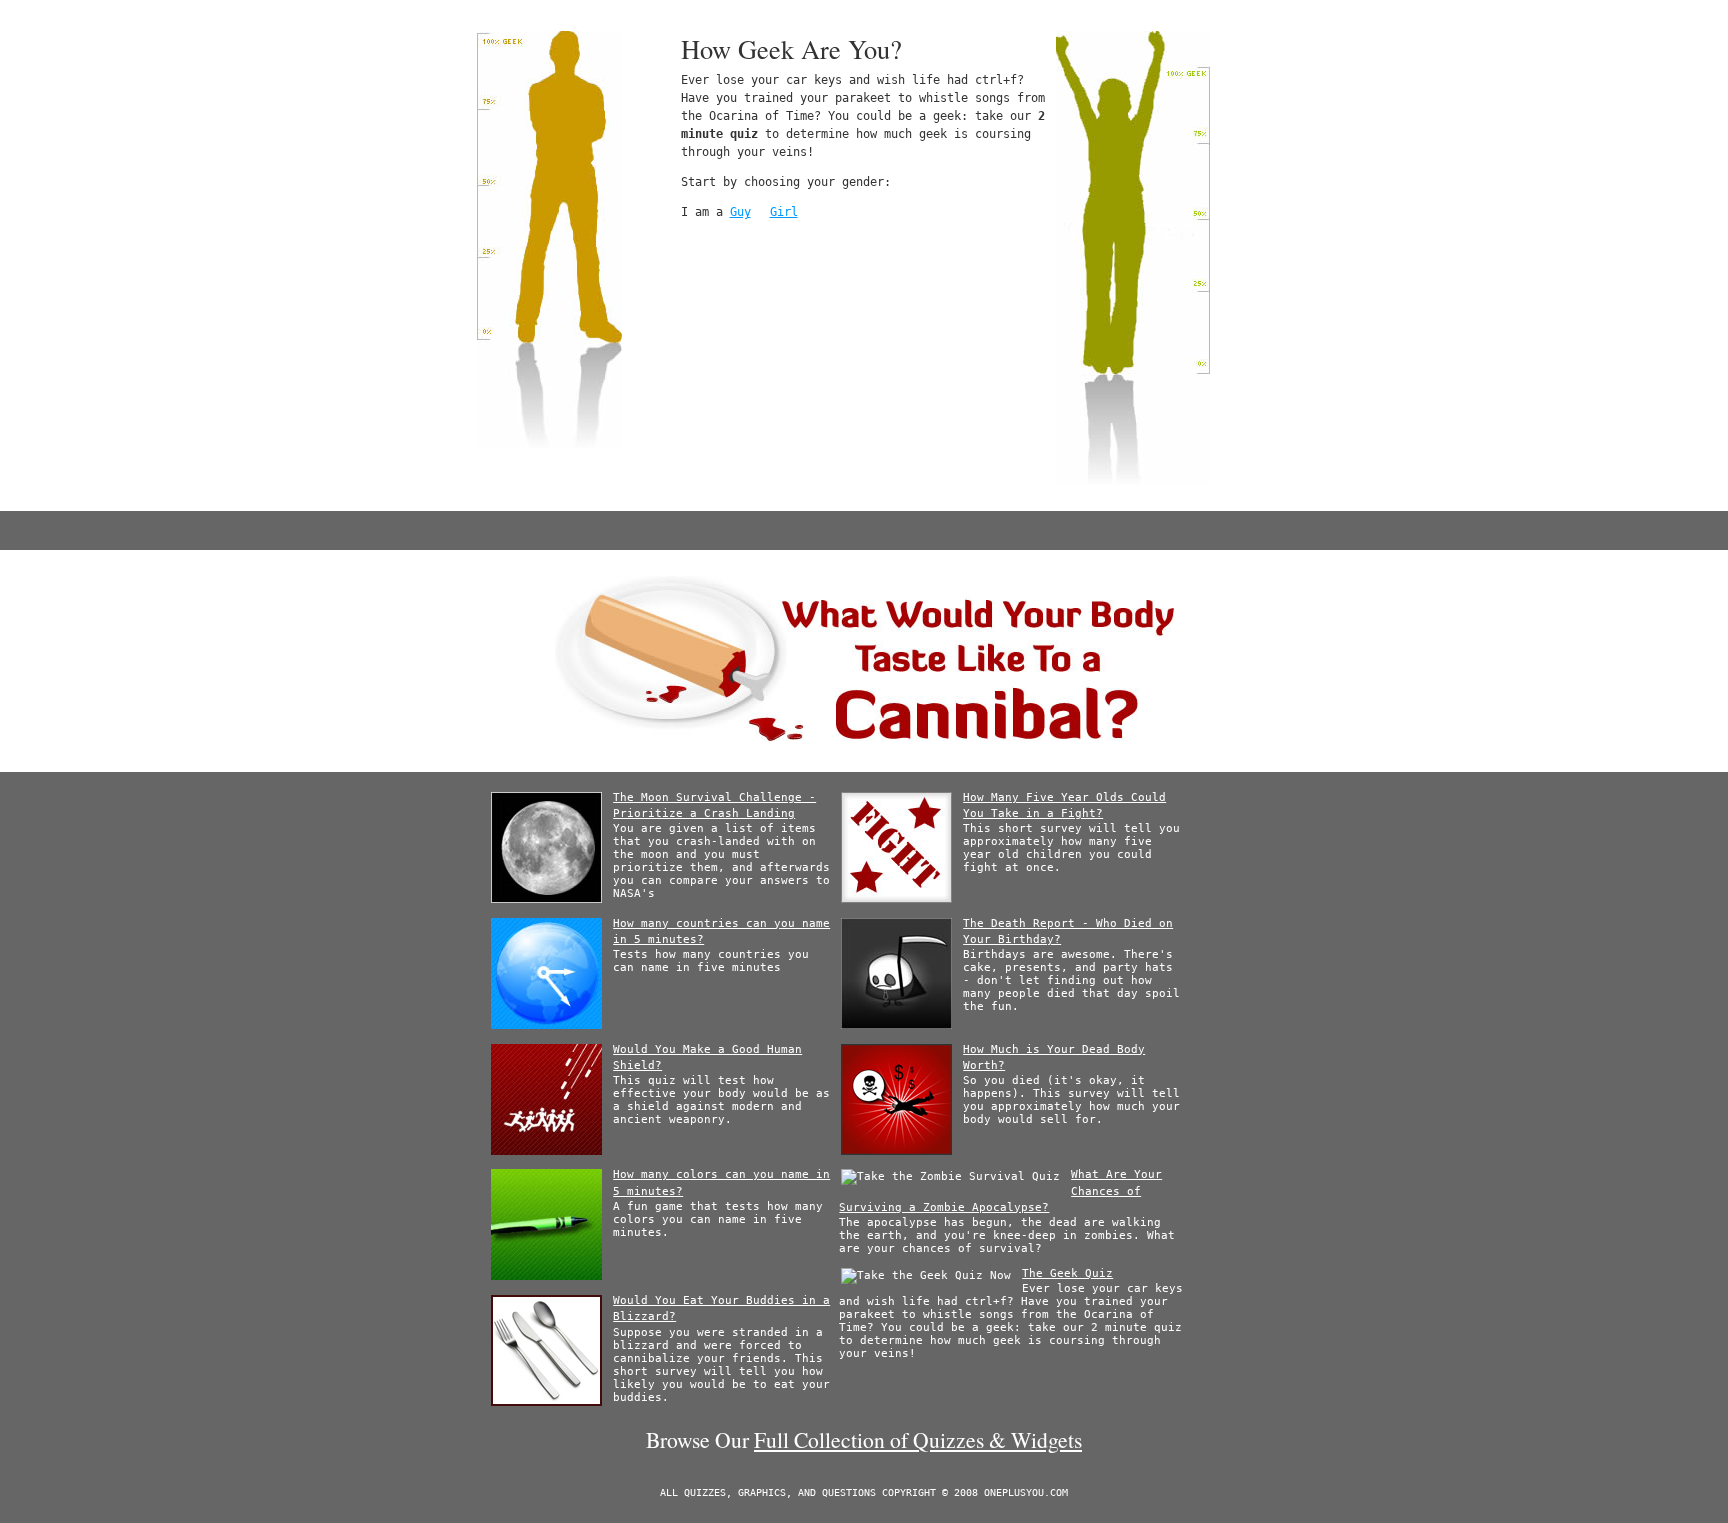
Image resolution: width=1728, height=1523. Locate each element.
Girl (784, 212)
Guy (740, 212)
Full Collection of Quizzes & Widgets (918, 1439)
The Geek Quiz (1067, 1273)
